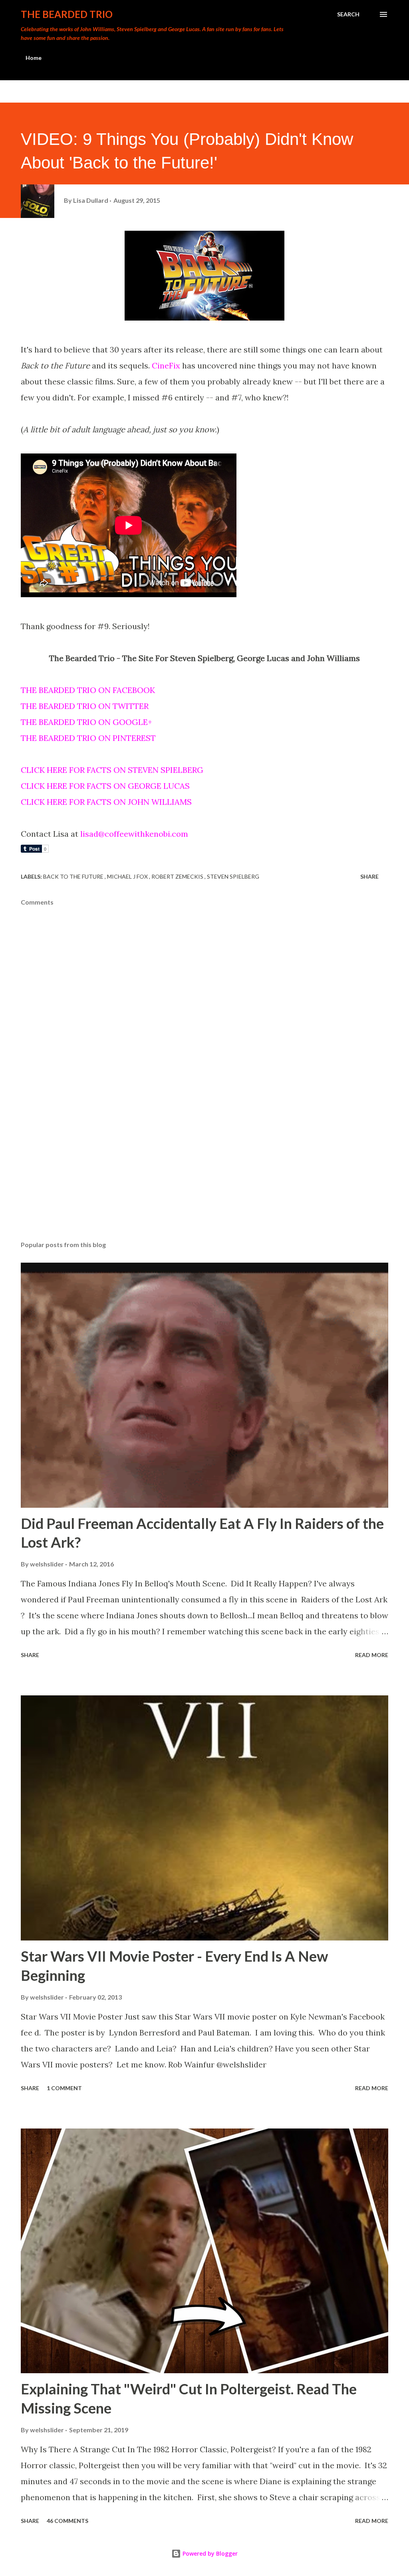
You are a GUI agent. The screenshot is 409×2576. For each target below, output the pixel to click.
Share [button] (369, 876)
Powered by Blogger (209, 2553)
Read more (372, 1655)
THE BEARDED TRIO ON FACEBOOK (88, 690)
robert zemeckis (178, 876)
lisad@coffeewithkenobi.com (134, 834)
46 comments (68, 2521)
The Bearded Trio (67, 14)
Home (34, 58)
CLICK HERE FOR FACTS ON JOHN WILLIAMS (106, 802)
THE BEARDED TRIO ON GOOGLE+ (86, 722)
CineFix (166, 365)
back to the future (74, 876)
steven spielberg (233, 876)
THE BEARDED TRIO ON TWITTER (85, 706)
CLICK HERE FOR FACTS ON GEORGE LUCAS (105, 786)
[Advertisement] (204, 1172)
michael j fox (128, 876)
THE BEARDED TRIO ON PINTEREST (88, 738)
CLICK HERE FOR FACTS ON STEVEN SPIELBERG (112, 770)
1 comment (64, 2088)
